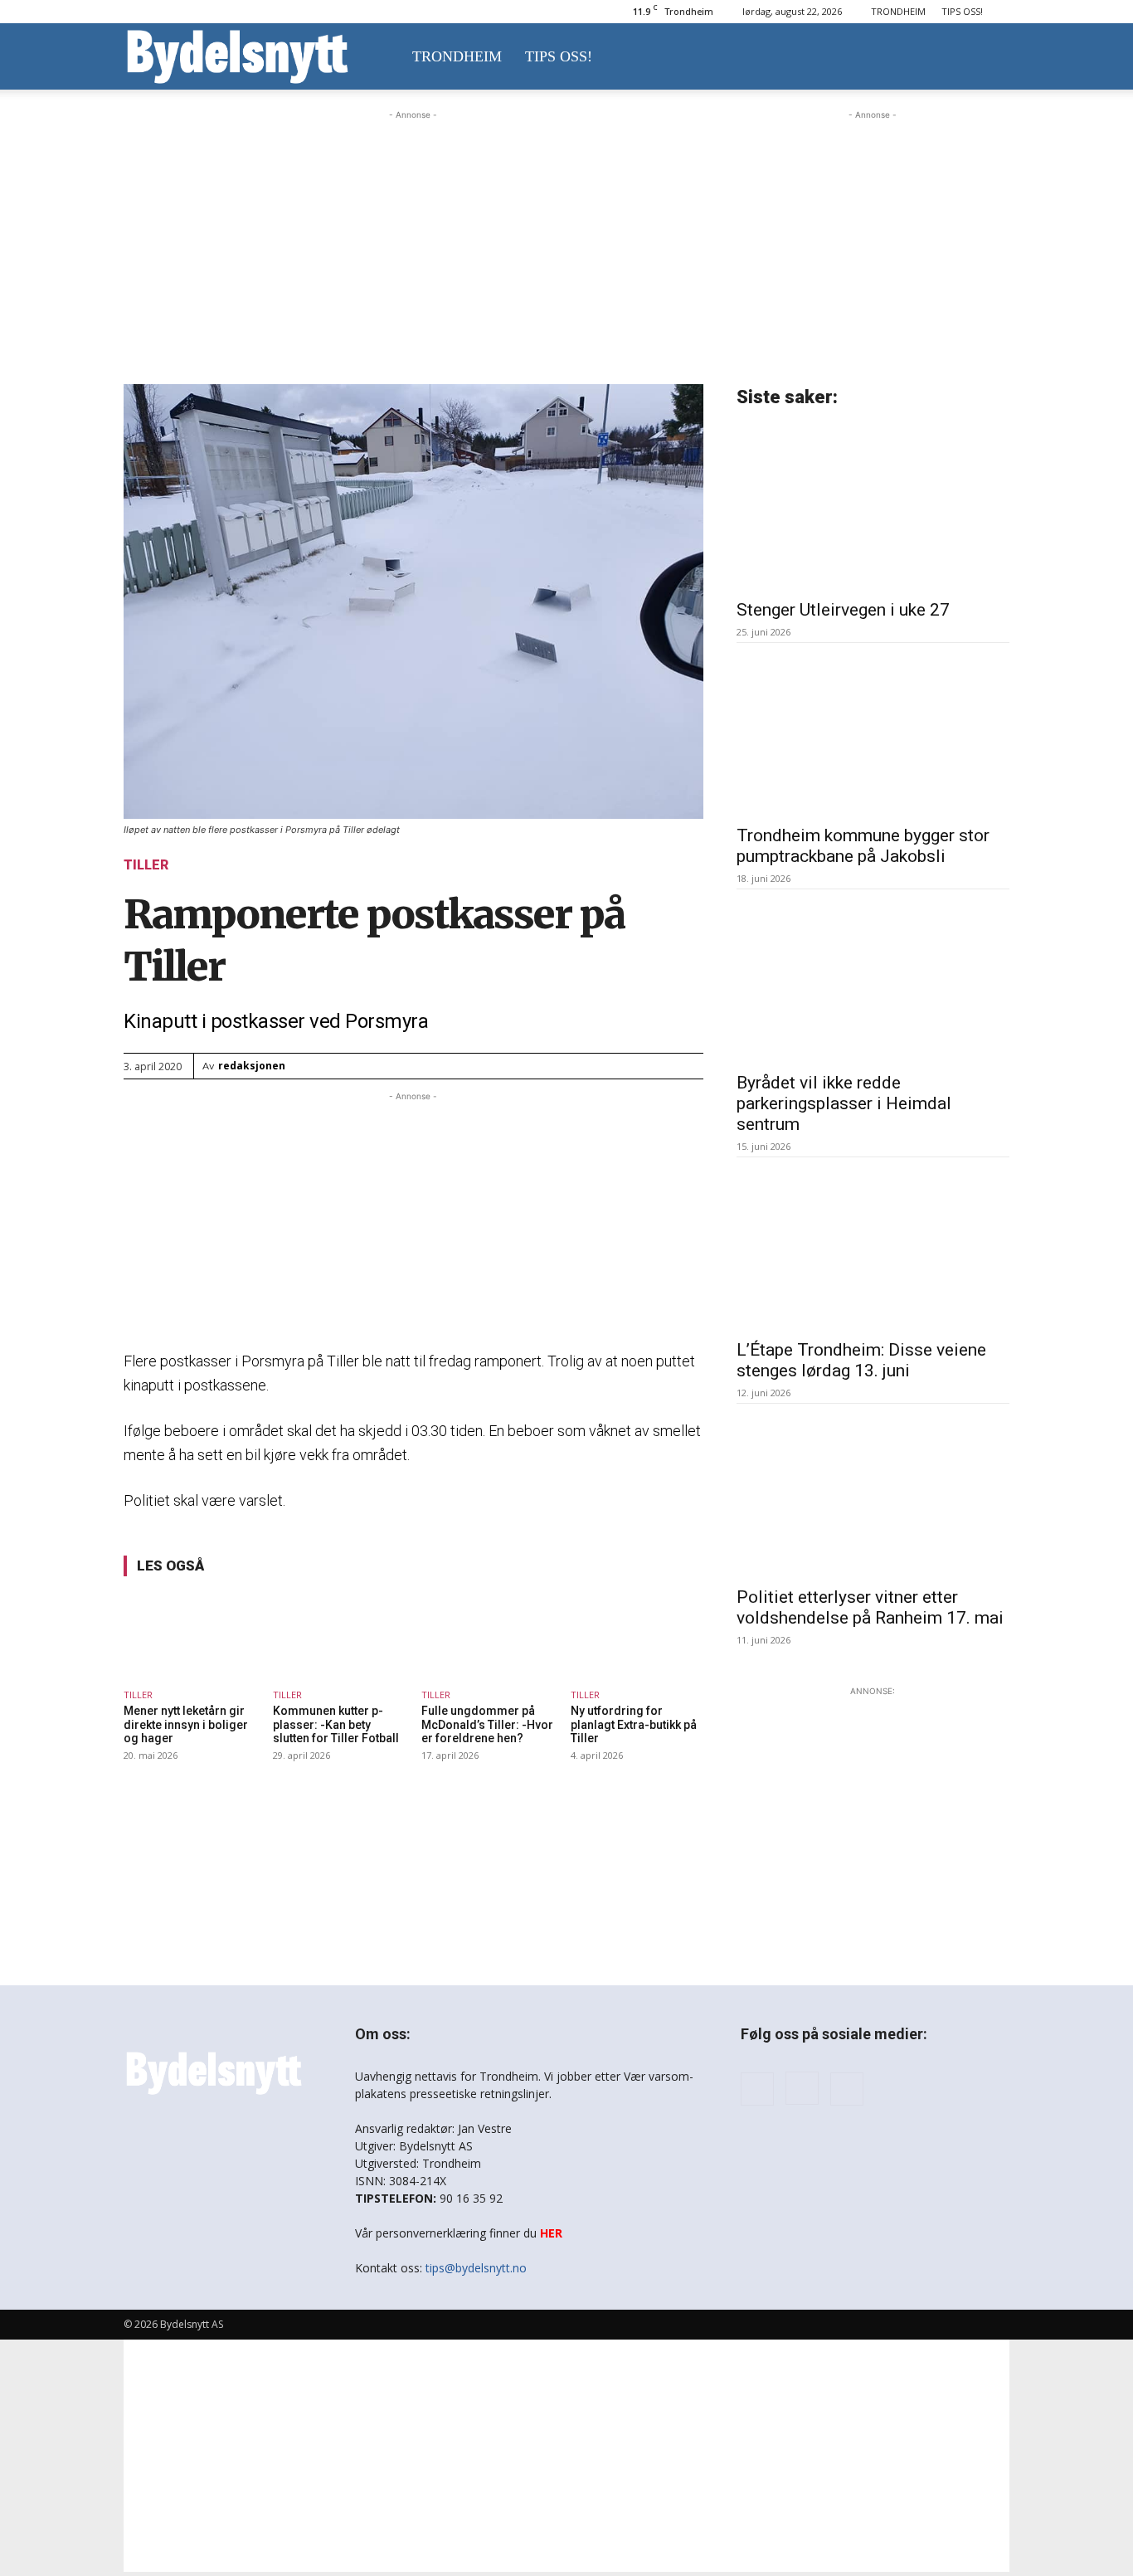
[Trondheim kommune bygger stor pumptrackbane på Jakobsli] (873, 733)
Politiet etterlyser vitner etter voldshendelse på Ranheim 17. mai (870, 1607)
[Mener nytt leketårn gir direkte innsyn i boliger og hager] (190, 1635)
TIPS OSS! (962, 11)
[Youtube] (847, 2089)
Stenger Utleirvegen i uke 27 (843, 610)
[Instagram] (802, 2088)
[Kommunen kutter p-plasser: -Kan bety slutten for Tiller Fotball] (339, 1635)
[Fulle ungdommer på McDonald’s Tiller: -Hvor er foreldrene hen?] (488, 1635)
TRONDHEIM (898, 11)
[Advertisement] (413, 227)
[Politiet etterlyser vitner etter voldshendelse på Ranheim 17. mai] (873, 1494)
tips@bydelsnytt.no (476, 2268)
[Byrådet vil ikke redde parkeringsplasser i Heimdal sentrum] (873, 980)
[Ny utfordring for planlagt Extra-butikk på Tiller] (637, 1635)
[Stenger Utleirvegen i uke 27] (873, 507)
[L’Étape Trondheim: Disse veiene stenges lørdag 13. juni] (873, 1248)
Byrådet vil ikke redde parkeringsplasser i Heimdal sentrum (844, 1103)
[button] (990, 58)
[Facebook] (757, 2089)
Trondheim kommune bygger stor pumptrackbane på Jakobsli (863, 846)
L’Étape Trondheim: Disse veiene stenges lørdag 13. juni (861, 1360)
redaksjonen (252, 1066)
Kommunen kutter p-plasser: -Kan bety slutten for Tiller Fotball (336, 1725)
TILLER (146, 865)
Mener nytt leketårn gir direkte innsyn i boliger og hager (186, 1725)
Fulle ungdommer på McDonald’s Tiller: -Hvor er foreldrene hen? (487, 1725)
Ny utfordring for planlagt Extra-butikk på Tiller (634, 1725)
